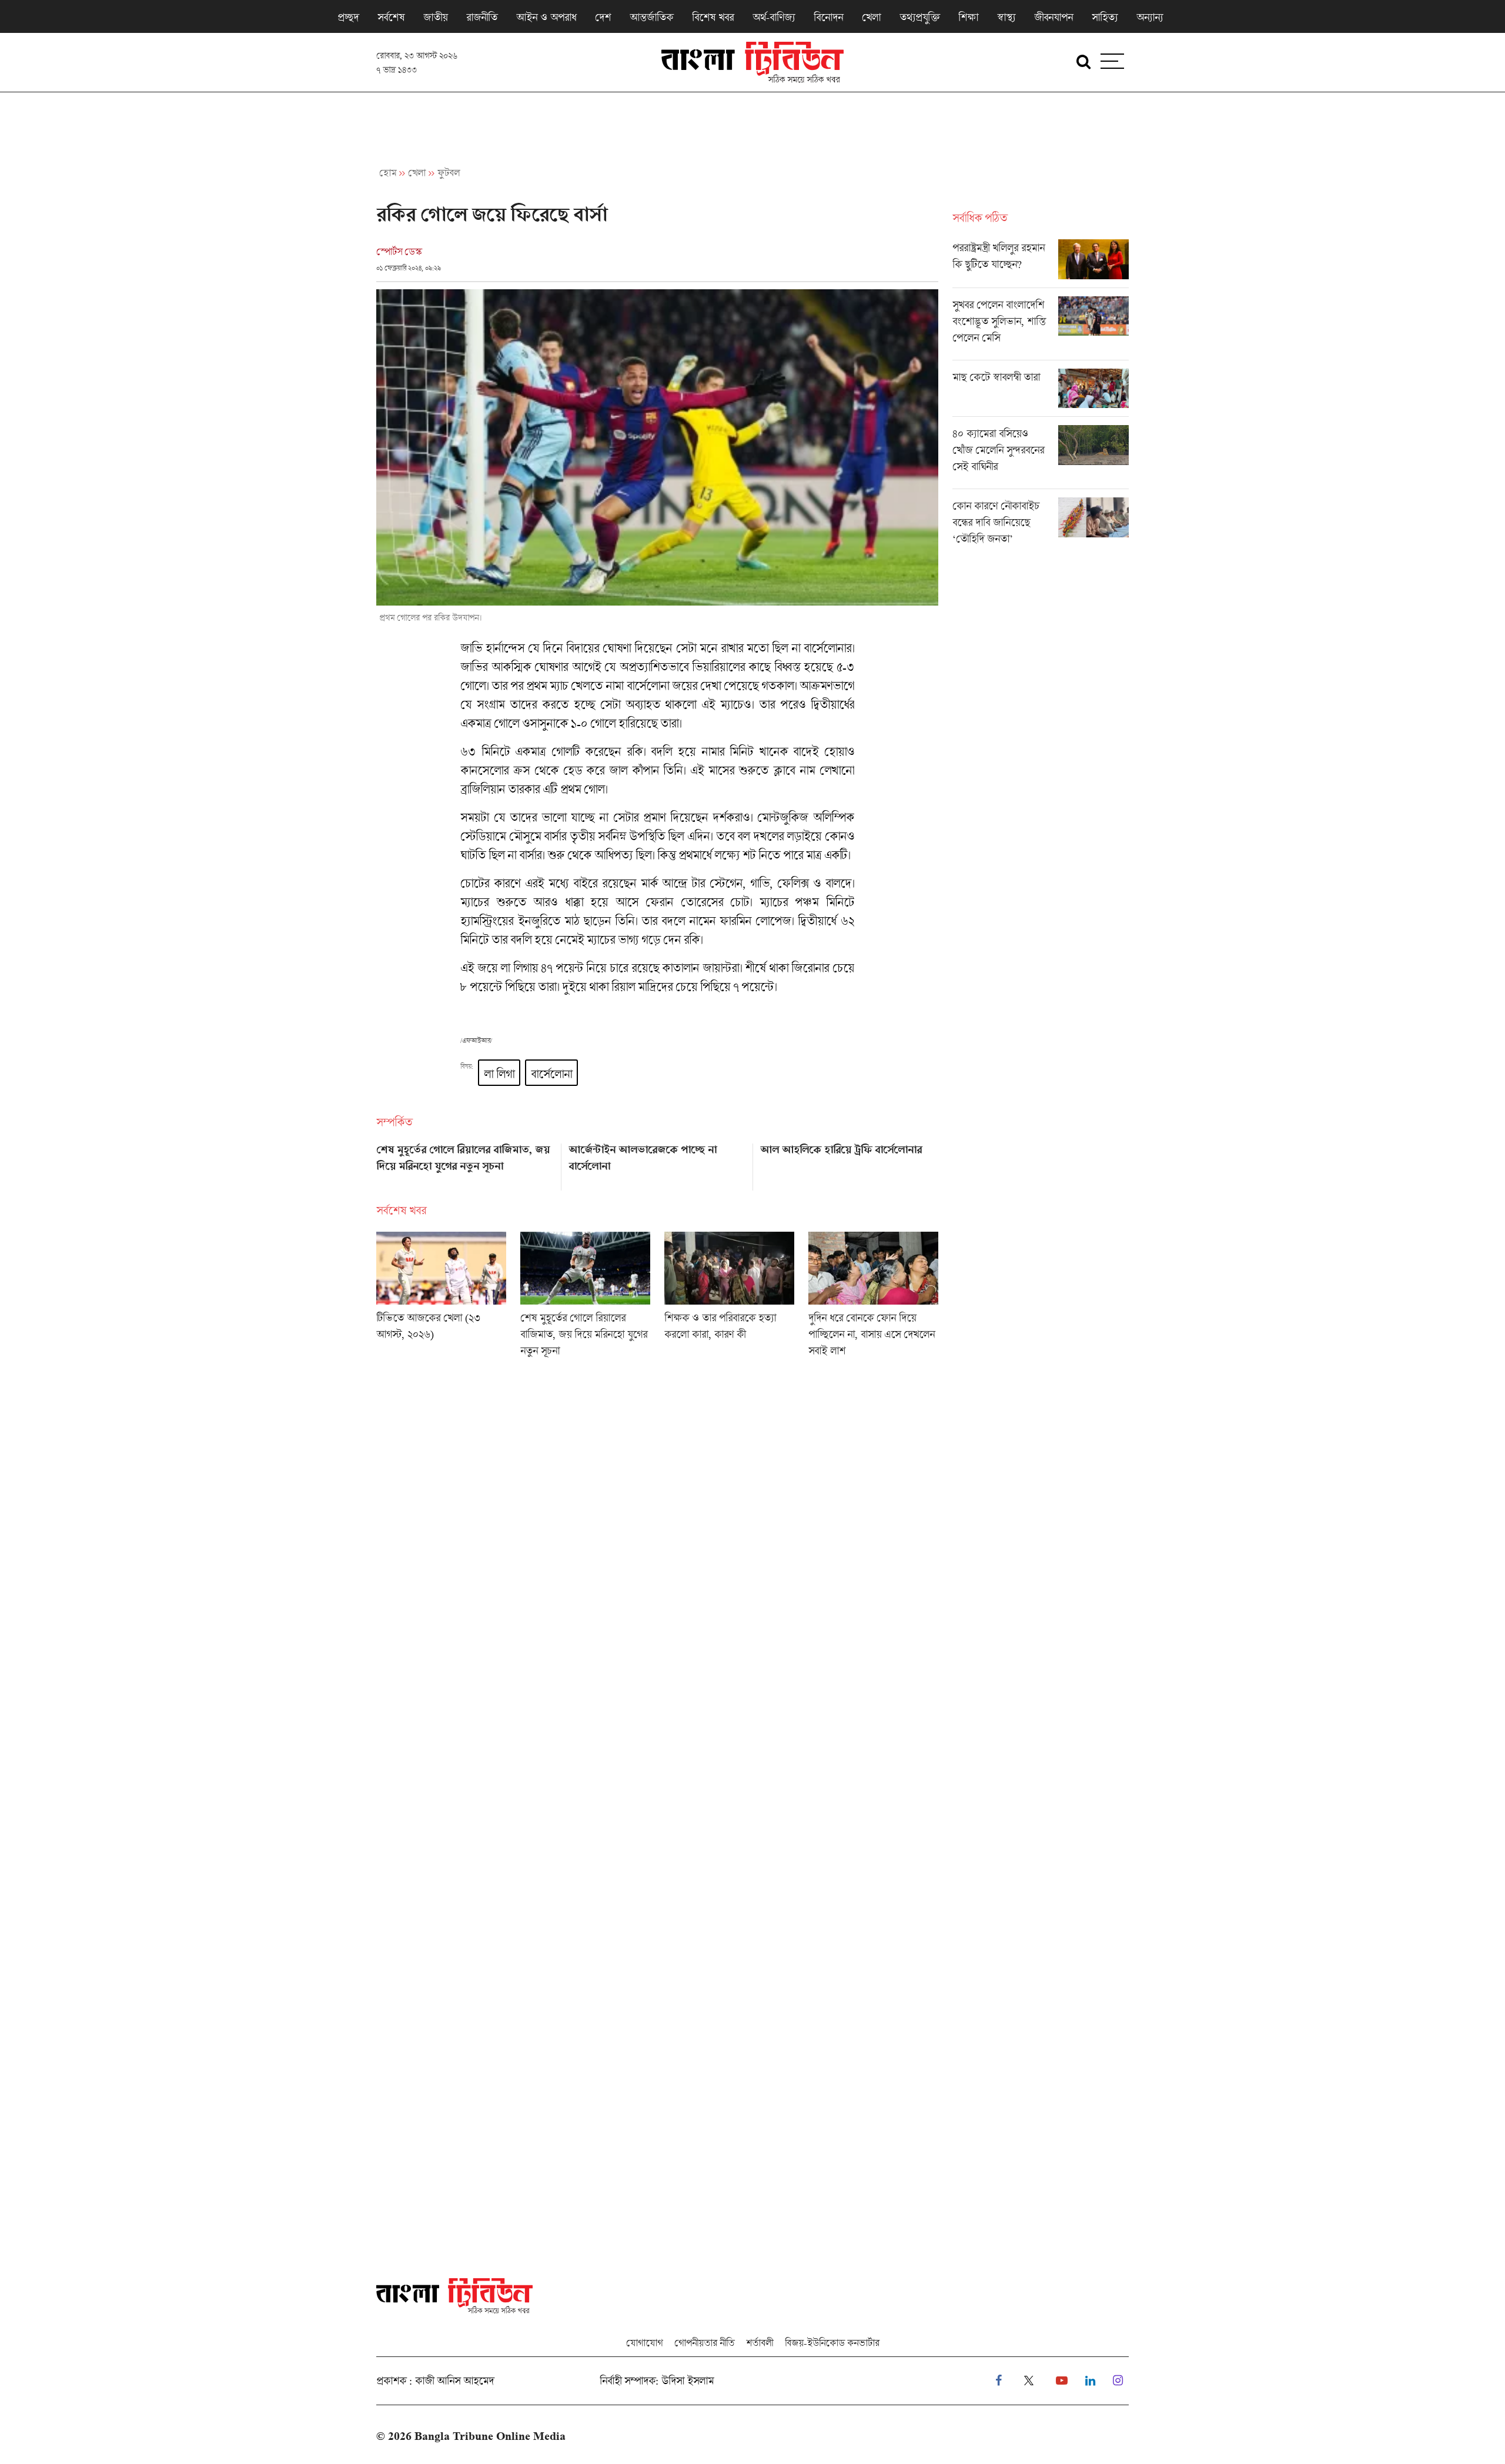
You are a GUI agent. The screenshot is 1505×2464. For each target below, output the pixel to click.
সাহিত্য (1105, 17)
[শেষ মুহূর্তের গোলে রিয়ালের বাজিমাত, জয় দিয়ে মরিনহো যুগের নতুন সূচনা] (465, 1163)
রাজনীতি (482, 17)
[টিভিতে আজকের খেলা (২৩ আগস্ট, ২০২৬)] (441, 1298)
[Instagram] (1118, 2381)
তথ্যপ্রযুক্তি (919, 17)
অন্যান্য (1150, 17)
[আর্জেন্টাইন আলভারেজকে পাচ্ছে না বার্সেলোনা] (658, 1163)
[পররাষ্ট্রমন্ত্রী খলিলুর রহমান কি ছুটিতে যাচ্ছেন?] (1041, 263)
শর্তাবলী (760, 2343)
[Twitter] (1029, 2381)
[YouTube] (1062, 2381)
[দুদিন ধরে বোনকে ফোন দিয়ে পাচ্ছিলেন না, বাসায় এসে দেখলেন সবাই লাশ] (873, 1298)
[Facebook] (999, 2381)
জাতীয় (435, 17)
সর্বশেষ (391, 17)
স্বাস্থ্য (1006, 17)
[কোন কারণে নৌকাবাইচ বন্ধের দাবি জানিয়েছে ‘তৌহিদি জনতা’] (1041, 525)
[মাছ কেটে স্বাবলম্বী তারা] (1041, 393)
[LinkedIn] (1090, 2381)
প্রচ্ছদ (348, 17)
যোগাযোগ (644, 2343)
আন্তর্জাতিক (651, 17)
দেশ (603, 17)
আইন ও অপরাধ (546, 17)
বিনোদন (828, 17)
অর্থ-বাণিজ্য (774, 17)
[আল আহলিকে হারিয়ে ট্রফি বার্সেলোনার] (849, 1163)
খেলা (871, 17)
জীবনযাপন (1053, 17)
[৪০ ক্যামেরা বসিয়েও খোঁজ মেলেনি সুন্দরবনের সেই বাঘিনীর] (1041, 457)
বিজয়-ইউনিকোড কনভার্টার (832, 2343)
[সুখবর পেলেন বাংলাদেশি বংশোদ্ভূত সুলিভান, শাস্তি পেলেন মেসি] (1041, 328)
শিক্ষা (968, 17)
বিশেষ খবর (713, 17)
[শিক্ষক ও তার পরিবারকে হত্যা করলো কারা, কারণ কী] (729, 1298)
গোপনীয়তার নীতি (704, 2343)
